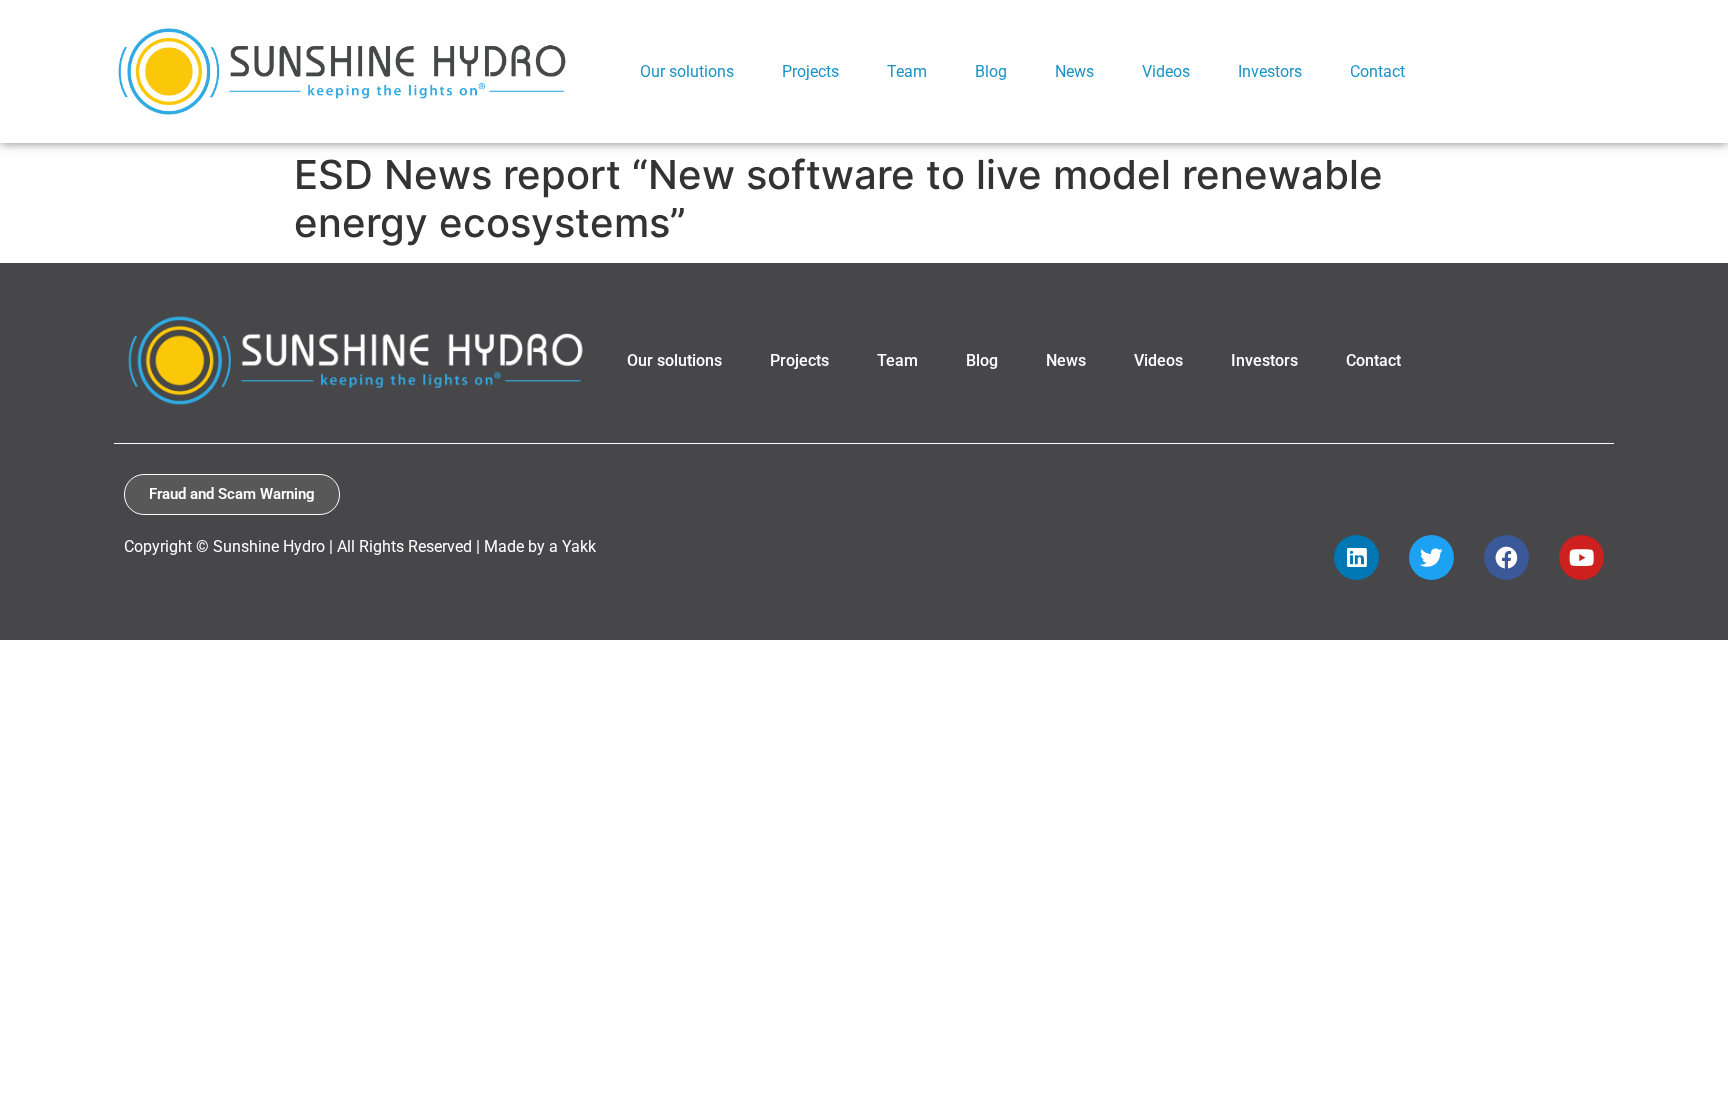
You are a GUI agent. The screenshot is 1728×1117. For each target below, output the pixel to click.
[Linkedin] (1356, 557)
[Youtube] (1581, 557)
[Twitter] (1431, 557)
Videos (1158, 360)
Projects (799, 360)
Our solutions (674, 360)
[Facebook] (1506, 557)
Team (897, 360)
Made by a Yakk (540, 546)
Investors (1264, 360)
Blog (982, 360)
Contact (1373, 360)
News (1066, 360)
